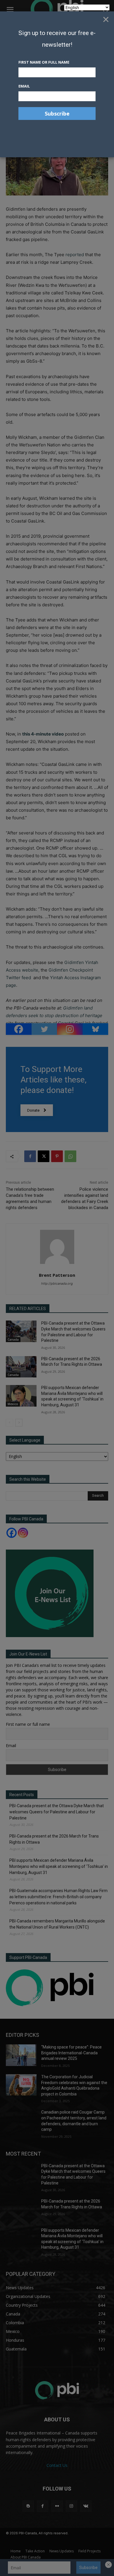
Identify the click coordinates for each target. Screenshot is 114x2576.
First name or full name (44, 62)
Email (24, 86)
